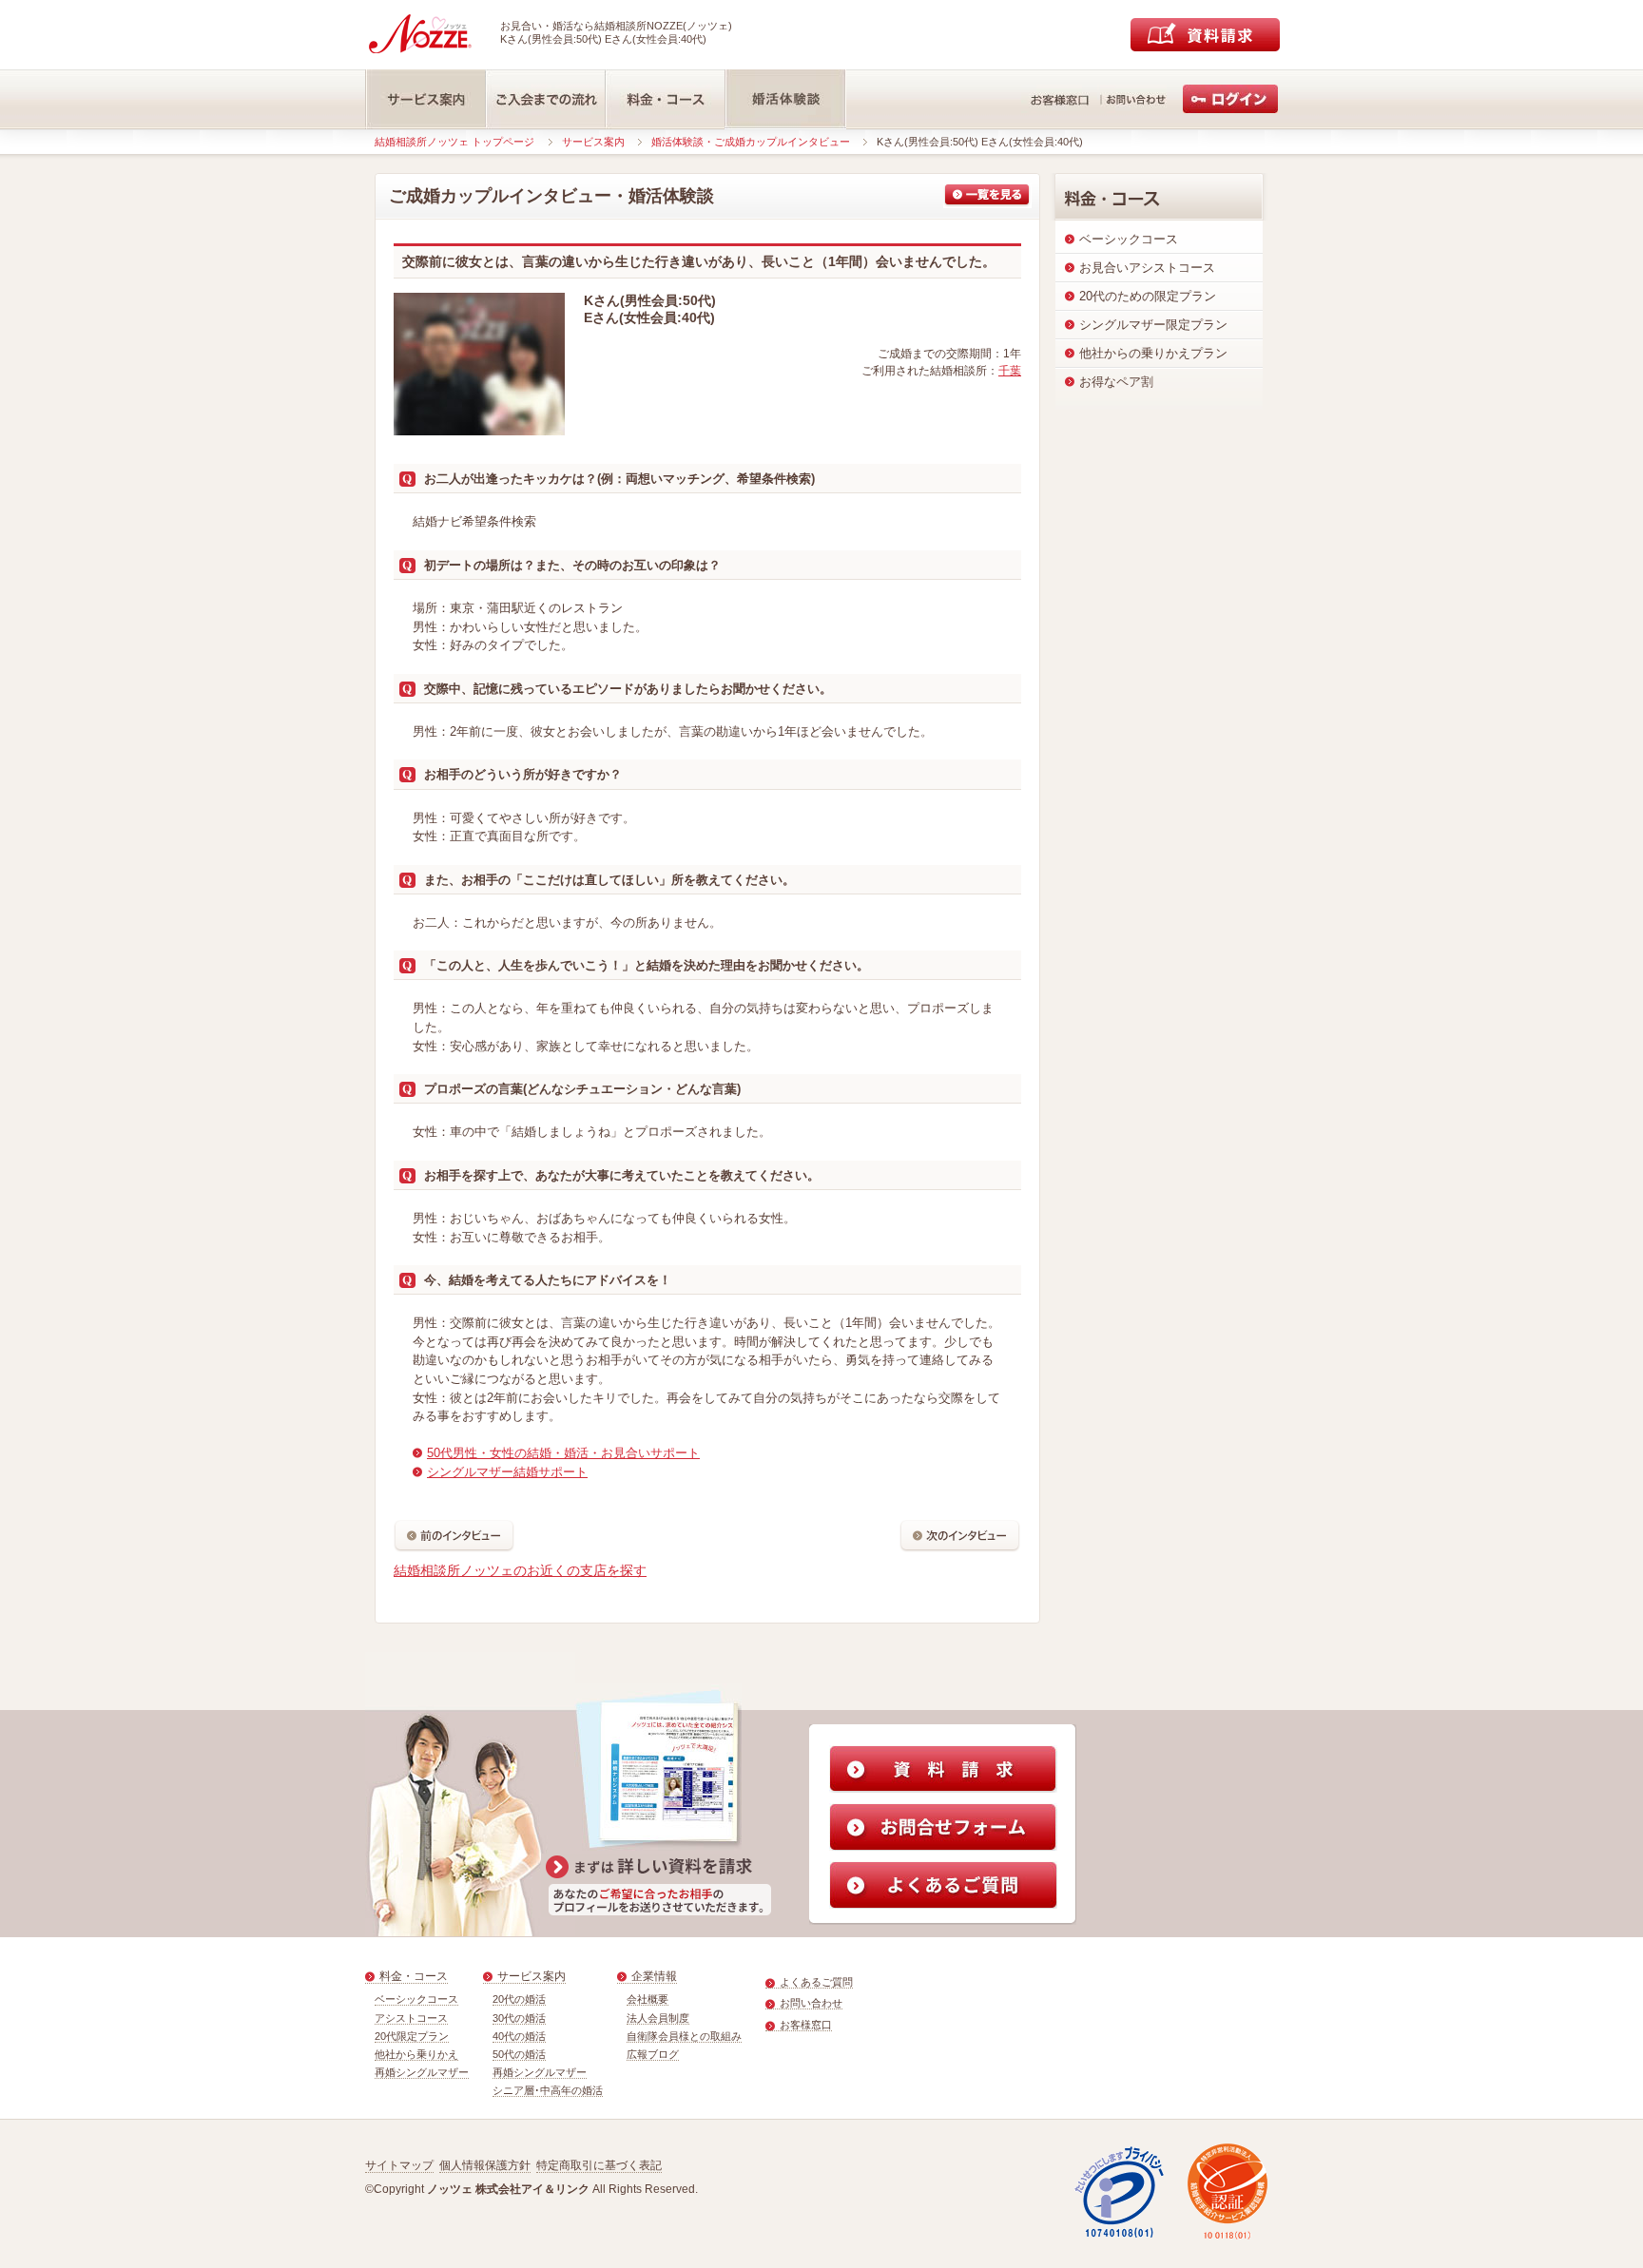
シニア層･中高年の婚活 (548, 2090)
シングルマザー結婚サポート (507, 1472)
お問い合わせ (811, 2003)
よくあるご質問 (816, 1982)
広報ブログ (653, 2054)
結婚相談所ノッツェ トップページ (454, 142)
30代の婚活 (519, 2018)
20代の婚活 (519, 1999)
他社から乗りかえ (416, 2054)
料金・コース (414, 1976)
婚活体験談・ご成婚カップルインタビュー (751, 142)
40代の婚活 (519, 2036)
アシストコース (411, 2018)
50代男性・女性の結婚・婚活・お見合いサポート (563, 1453)
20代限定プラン (412, 2036)
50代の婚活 (519, 2054)
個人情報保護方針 (485, 2165)
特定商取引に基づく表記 (599, 2165)
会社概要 (648, 1999)
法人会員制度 (658, 2018)
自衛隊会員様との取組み (684, 2036)
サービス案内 (593, 142)
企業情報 (654, 1976)
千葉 (1010, 371)
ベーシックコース (416, 1999)
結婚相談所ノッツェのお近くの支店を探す (520, 1570)
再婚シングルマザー (422, 2072)
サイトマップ (399, 2165)
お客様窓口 (806, 2025)
